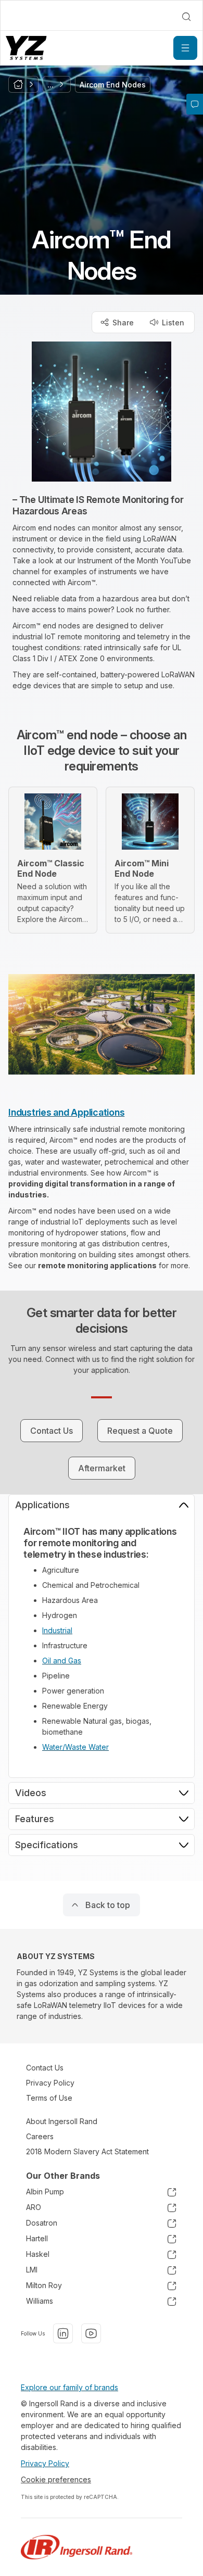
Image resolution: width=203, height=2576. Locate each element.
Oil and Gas (62, 1660)
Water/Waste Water (75, 1747)
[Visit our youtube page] (91, 2333)
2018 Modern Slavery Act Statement (87, 2151)
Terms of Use (49, 2098)
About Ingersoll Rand (62, 2121)
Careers (40, 2136)
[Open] (185, 48)
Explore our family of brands (69, 2387)
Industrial (57, 1630)
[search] (186, 17)
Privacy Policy (50, 2083)
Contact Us (45, 2068)
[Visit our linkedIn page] (63, 2333)
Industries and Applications (66, 1112)
